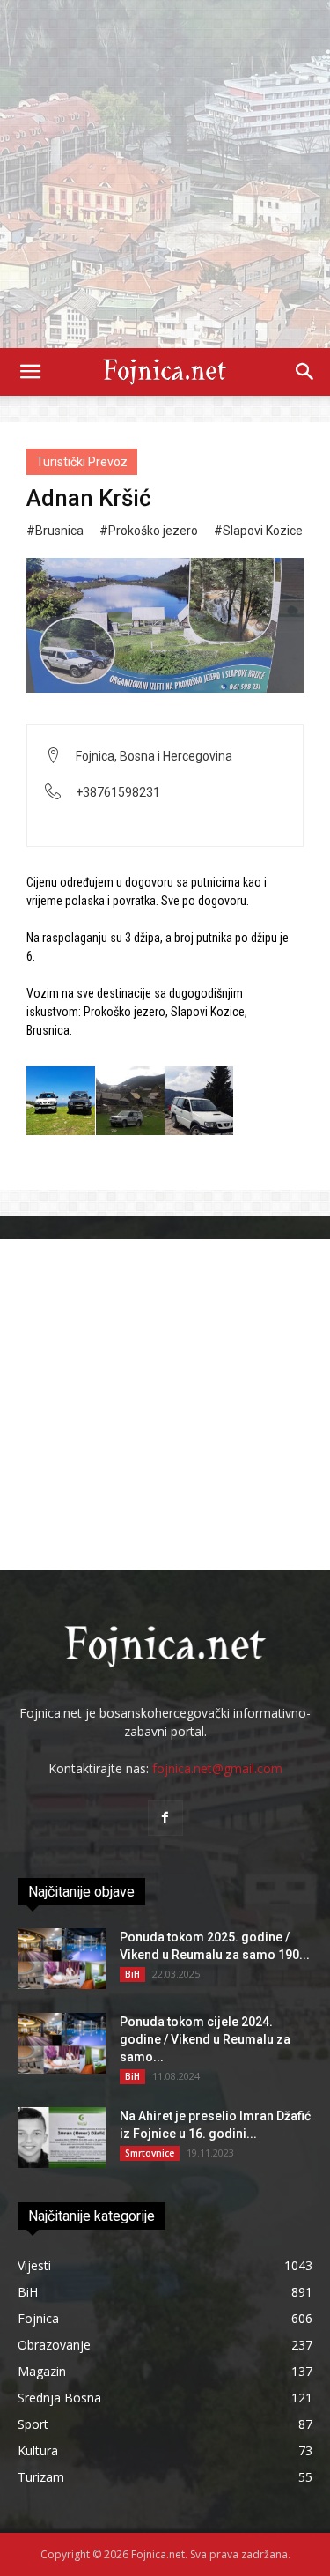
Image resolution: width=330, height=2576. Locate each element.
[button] (30, 372)
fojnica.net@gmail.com (217, 1768)
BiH (132, 1974)
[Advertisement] (165, 174)
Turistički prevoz (82, 462)
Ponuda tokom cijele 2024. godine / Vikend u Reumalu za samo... (205, 2039)
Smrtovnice (150, 2153)
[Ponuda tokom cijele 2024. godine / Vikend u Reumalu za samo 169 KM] (62, 2043)
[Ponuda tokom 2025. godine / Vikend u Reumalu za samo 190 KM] (62, 1959)
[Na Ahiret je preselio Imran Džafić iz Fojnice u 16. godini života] (62, 2138)
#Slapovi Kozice (258, 531)
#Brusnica (55, 531)
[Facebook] (165, 1818)
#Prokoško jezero (149, 531)
